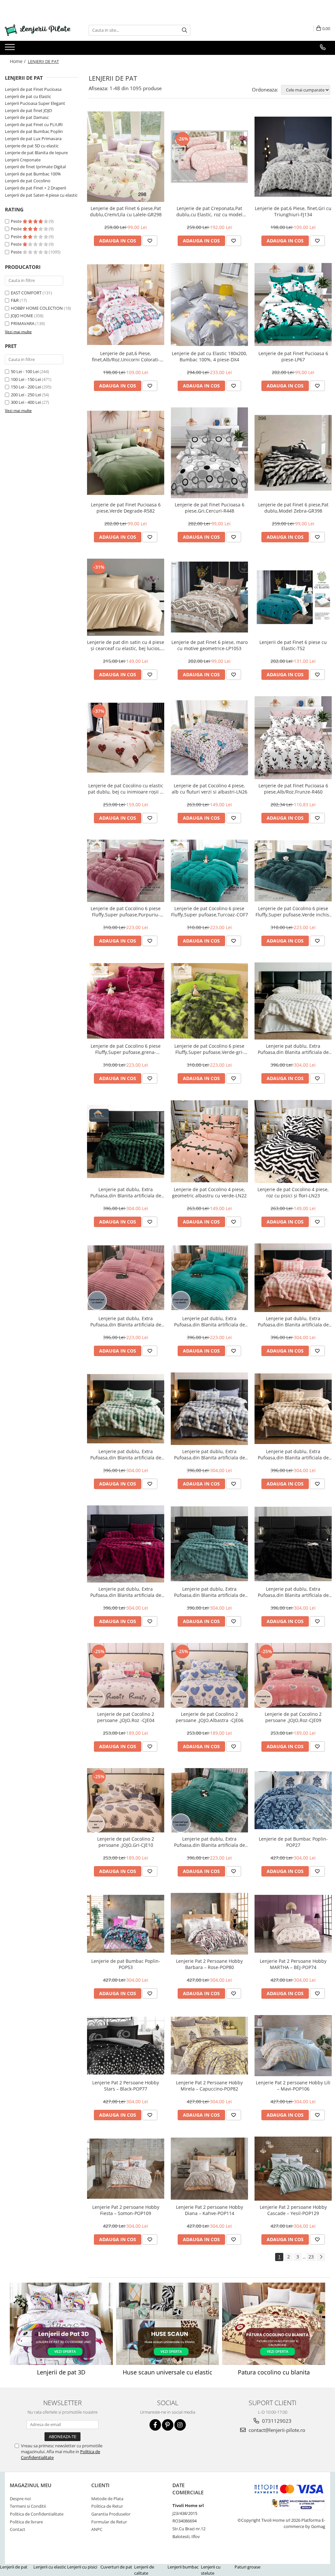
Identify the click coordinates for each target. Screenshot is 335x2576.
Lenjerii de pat (14, 2567)
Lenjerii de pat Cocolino (28, 181)
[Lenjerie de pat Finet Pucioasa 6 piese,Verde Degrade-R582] (126, 453)
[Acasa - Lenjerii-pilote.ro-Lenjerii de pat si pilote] (38, 30)
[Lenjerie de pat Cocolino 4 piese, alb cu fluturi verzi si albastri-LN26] (209, 738)
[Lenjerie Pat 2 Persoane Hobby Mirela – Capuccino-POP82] (209, 2046)
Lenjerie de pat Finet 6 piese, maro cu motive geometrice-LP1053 (210, 645)
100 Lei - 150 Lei (26, 379)
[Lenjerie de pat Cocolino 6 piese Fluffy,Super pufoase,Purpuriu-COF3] (126, 871)
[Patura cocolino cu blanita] (274, 2324)
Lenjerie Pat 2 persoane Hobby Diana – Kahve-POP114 (210, 2210)
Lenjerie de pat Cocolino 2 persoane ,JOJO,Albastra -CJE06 (210, 1717)
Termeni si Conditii (28, 2506)
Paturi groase (247, 2567)
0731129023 (276, 2421)
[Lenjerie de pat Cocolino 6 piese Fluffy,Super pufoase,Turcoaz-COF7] (209, 871)
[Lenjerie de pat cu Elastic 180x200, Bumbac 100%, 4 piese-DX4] (209, 305)
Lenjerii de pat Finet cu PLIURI (34, 124)
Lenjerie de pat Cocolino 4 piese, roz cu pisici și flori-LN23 (293, 1192)
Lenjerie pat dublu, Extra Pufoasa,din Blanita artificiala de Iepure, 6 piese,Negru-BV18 (293, 1592)
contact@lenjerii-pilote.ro (276, 2430)
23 (311, 2257)
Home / (18, 61)
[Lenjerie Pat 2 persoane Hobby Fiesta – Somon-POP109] (126, 2169)
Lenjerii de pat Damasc (27, 117)
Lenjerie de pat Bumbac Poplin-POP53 (126, 1964)
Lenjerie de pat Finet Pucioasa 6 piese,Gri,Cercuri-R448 (210, 508)
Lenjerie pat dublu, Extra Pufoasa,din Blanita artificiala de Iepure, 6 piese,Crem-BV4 (293, 1049)
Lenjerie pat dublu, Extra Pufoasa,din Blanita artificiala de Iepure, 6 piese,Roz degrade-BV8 (293, 1321)
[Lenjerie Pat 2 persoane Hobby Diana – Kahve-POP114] (209, 2169)
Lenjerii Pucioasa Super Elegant (35, 103)
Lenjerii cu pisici (82, 2567)
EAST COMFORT (26, 293)
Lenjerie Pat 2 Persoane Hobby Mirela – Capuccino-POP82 (209, 2086)
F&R (15, 300)
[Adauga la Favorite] (150, 241)
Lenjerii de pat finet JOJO (28, 110)
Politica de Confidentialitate (37, 2514)
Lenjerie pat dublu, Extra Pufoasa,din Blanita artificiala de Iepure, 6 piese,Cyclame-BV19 (126, 1592)
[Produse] (11, 49)
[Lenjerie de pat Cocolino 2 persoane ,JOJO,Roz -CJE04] (126, 1675)
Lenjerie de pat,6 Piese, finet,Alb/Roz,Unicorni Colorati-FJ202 (126, 356)
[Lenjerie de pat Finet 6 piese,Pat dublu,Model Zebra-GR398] (293, 453)
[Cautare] (185, 30)
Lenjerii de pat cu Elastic (28, 96)
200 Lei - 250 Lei (26, 395)
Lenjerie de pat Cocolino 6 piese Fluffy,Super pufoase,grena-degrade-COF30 (126, 1049)
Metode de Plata (107, 2499)
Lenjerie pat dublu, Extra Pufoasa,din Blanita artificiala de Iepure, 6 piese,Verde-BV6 (126, 1192)
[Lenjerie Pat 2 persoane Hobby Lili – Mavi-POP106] (293, 2046)
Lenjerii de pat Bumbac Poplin (34, 131)
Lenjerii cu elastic (50, 2567)
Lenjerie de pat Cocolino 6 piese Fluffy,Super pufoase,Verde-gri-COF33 (209, 1049)
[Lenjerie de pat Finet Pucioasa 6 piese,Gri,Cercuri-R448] (209, 453)
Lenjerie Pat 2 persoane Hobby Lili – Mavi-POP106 (293, 2086)
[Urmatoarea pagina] (321, 2257)
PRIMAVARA (23, 323)
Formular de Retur (109, 2522)
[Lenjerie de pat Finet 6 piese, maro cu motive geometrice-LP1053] (209, 597)
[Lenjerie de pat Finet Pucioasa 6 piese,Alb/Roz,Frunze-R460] (293, 738)
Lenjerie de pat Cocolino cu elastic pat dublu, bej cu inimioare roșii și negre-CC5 (126, 789)
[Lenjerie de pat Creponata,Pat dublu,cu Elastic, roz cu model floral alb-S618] (209, 156)
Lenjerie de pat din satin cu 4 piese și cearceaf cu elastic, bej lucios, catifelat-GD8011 (126, 645)
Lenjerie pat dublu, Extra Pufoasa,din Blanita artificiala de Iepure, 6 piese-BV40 (210, 1592)
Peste (17, 221)
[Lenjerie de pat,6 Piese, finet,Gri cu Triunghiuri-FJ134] (293, 157)
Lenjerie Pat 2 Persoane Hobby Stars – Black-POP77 (126, 2086)
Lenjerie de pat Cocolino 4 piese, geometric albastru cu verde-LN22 (209, 1192)
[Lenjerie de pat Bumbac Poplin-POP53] (126, 1924)
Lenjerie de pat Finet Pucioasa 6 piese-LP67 (293, 356)
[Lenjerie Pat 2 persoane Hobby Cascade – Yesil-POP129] (293, 2169)
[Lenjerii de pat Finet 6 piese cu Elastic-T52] (293, 597)
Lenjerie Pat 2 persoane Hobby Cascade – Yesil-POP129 (293, 2210)
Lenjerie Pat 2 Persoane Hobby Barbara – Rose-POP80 (209, 1964)
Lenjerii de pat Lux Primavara (33, 139)
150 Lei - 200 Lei (26, 387)
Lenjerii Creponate (23, 160)
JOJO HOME (22, 316)
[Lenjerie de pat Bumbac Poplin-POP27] (293, 1800)
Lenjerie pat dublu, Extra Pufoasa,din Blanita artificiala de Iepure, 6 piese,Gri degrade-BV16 (209, 1454)
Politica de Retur (107, 2506)
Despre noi (20, 2499)
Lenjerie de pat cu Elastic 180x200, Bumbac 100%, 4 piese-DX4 (210, 356)
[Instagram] (180, 2425)
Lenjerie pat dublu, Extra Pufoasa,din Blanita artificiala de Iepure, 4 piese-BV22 (210, 1321)
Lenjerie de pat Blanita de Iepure (36, 153)
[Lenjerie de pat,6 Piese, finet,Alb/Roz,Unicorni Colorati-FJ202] (126, 305)
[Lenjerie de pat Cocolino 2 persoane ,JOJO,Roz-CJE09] (293, 1675)
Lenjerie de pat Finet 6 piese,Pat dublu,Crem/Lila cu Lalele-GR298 (126, 211)
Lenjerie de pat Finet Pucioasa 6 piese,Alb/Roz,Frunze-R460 (293, 789)
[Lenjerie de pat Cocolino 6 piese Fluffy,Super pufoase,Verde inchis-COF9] (293, 871)
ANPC (97, 2529)
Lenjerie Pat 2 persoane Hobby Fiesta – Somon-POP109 (126, 2210)
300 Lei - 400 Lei (26, 402)
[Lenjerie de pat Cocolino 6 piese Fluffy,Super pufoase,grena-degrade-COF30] (126, 1001)
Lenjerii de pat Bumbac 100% (33, 174)
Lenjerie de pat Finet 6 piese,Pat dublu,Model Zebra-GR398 (293, 508)
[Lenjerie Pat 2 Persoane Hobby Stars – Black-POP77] (126, 2046)
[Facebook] (155, 2425)
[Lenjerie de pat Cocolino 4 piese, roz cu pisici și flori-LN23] (293, 1141)
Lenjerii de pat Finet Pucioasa (33, 89)
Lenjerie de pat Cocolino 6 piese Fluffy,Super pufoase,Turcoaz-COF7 (210, 911)
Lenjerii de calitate (144, 2570)
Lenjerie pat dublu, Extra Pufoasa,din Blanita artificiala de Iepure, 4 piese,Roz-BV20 (126, 1321)
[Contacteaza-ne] (323, 47)
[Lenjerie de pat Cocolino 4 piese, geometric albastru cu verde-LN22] (209, 1141)
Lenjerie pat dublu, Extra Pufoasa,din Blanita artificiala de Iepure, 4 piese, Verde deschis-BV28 (210, 1842)
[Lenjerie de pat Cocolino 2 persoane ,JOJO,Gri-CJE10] (126, 1800)
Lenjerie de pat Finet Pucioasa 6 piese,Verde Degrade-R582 (126, 508)
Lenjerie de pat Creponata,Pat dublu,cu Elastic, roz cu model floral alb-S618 (209, 211)
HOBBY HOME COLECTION (37, 308)
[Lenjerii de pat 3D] (61, 2324)
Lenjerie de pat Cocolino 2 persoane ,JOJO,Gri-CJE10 (126, 1842)
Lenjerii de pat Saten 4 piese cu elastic (41, 195)
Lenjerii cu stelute (211, 2570)
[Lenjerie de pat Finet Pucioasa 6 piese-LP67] (293, 304)
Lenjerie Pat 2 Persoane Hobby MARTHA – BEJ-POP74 (293, 1964)
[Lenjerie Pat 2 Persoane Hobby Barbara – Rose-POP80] (209, 1924)
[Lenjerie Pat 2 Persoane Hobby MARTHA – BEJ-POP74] (293, 1924)
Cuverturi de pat (116, 2567)
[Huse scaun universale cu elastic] (168, 2324)
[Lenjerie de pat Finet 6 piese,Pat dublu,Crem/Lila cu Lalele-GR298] (126, 157)
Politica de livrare (26, 2522)
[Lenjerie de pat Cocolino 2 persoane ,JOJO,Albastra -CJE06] (209, 1675)
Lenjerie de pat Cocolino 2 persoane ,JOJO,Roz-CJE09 (293, 1717)
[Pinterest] (168, 2425)
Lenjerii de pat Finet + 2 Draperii (35, 188)
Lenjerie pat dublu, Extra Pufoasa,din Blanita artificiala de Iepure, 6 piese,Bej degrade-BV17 (293, 1454)
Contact (18, 2529)
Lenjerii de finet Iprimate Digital (35, 167)
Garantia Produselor (111, 2514)
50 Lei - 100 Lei (25, 371)
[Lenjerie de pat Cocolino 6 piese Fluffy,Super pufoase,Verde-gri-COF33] (209, 1001)
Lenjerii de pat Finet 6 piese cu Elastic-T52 (293, 645)
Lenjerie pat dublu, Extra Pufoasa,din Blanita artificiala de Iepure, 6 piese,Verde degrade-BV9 (126, 1454)
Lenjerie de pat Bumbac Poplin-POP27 (293, 1842)
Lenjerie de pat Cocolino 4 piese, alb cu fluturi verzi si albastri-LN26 (210, 789)
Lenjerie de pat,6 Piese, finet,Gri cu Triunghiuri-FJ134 (293, 211)
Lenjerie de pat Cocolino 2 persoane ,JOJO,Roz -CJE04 (126, 1717)
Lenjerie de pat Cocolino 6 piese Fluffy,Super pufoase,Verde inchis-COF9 (293, 911)
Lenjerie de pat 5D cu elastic (32, 146)
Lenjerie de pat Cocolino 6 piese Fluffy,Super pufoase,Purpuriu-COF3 (126, 911)
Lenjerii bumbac (183, 2567)
